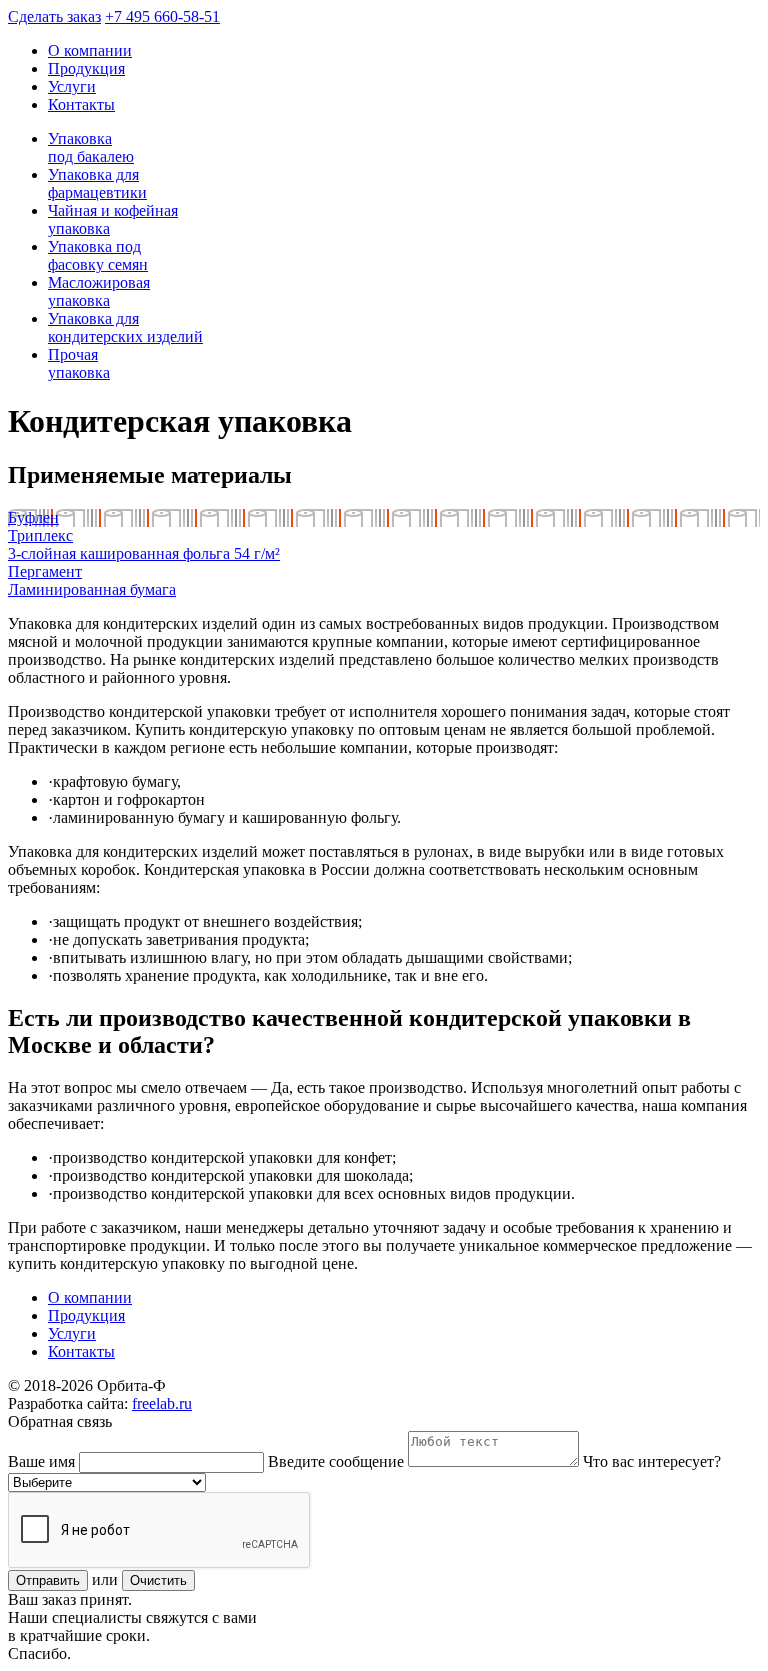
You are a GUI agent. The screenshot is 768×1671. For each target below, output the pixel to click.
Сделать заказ (54, 16)
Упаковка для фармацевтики (97, 183)
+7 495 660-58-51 (162, 16)
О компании (90, 50)
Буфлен (33, 517)
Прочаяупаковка (79, 363)
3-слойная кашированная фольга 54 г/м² (144, 553)
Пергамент (45, 571)
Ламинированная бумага (92, 589)
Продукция (86, 68)
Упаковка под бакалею (91, 147)
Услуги (72, 86)
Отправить (48, 1580)
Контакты (81, 104)
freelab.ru (162, 1403)
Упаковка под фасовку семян (98, 255)
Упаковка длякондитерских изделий (125, 327)
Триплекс (40, 535)
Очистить (158, 1580)
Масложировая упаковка (99, 291)
